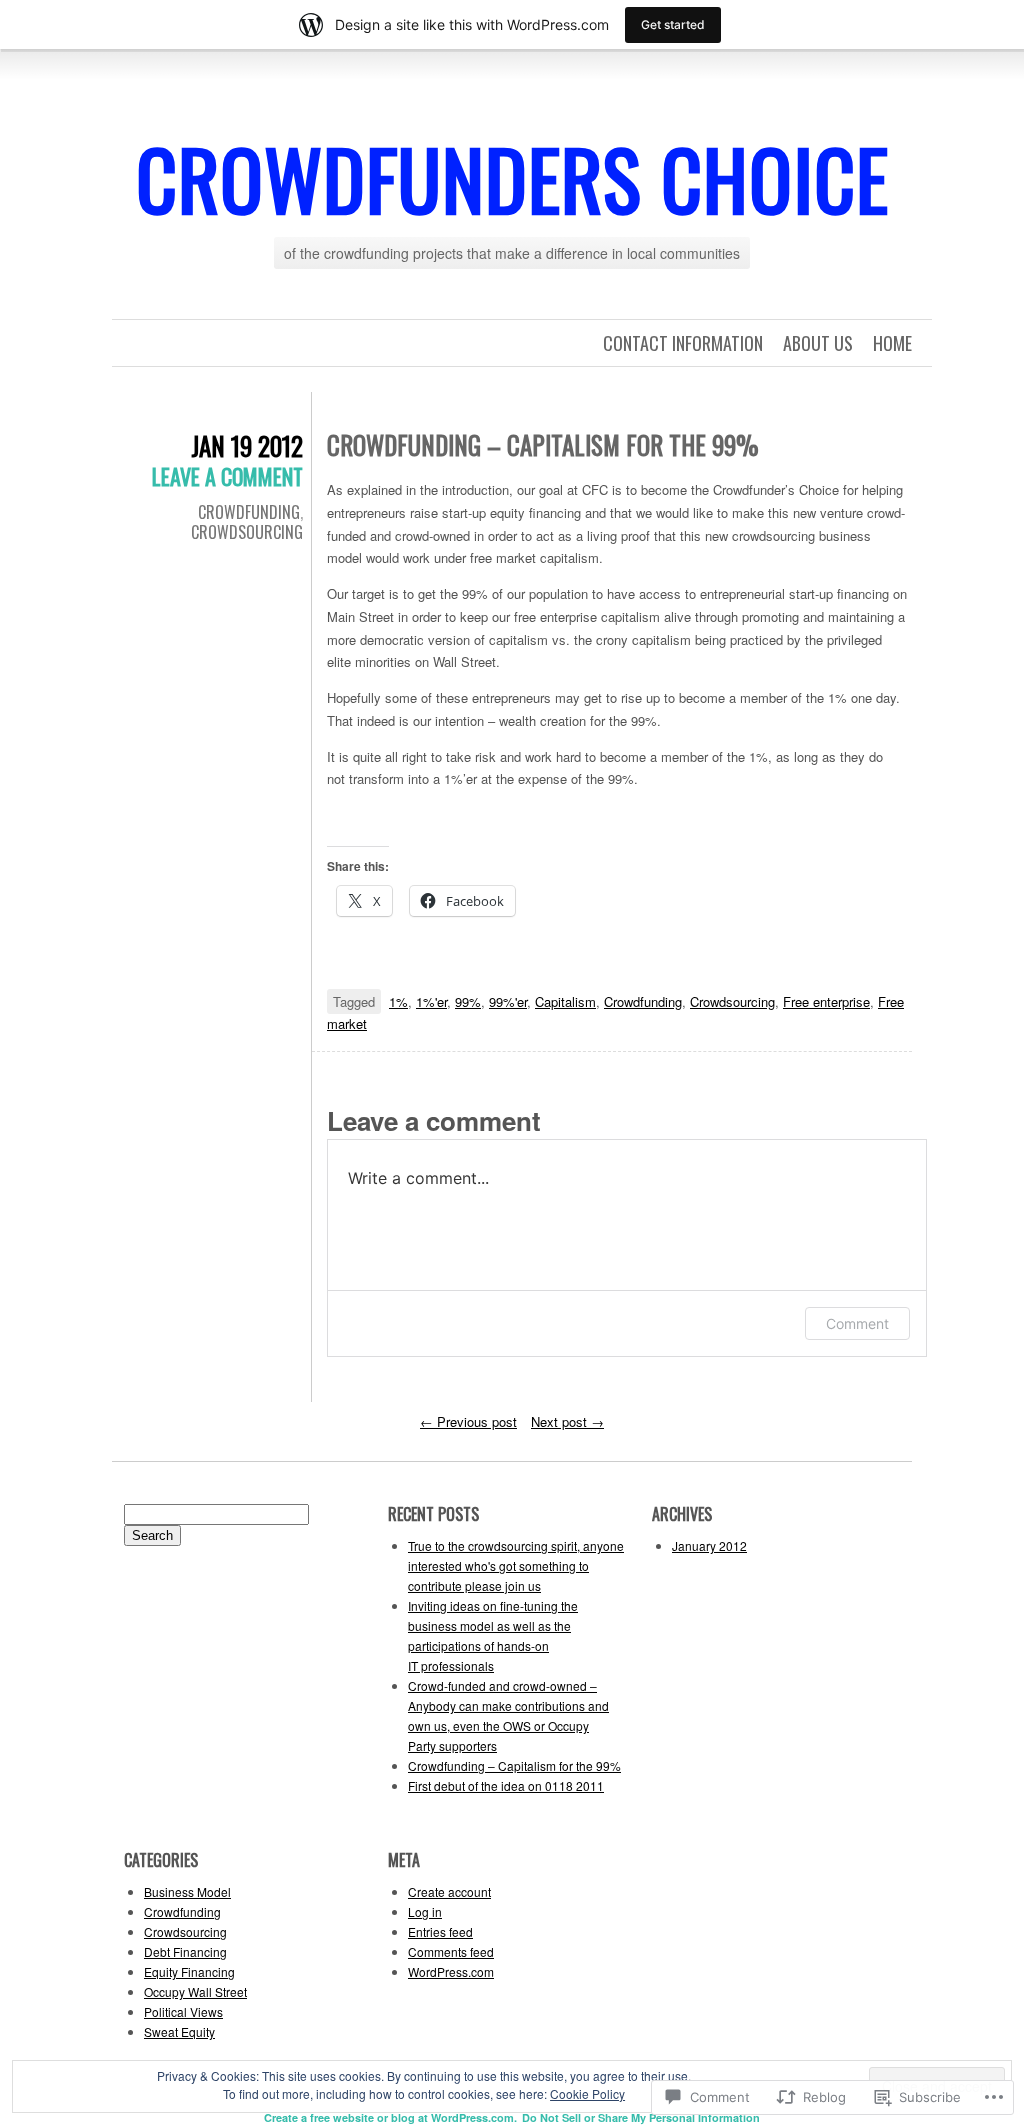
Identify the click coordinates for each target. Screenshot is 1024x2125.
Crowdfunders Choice (512, 178)
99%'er (508, 1001)
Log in (425, 1911)
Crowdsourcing (247, 532)
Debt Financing (185, 1951)
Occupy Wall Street (195, 1991)
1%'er (431, 1001)
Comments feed (451, 1951)
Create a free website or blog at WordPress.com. (390, 2117)
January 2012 (709, 1545)
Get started (673, 24)
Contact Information (683, 343)
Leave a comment (227, 476)
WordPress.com (451, 1971)
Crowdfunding (249, 512)
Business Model (187, 1891)
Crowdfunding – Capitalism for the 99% (514, 1765)
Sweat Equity (179, 2031)
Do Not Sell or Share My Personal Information (641, 2117)
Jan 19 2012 (247, 445)
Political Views (183, 2011)
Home (892, 343)
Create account (449, 1891)
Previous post (468, 1421)
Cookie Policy (587, 2093)
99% (468, 1001)
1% (398, 1001)
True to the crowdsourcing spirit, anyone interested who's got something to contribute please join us (516, 1565)
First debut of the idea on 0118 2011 (506, 1785)
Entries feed (440, 1931)
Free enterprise (826, 1001)
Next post (567, 1421)
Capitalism (565, 1001)
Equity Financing (189, 1971)
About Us (818, 343)
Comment (857, 1323)
